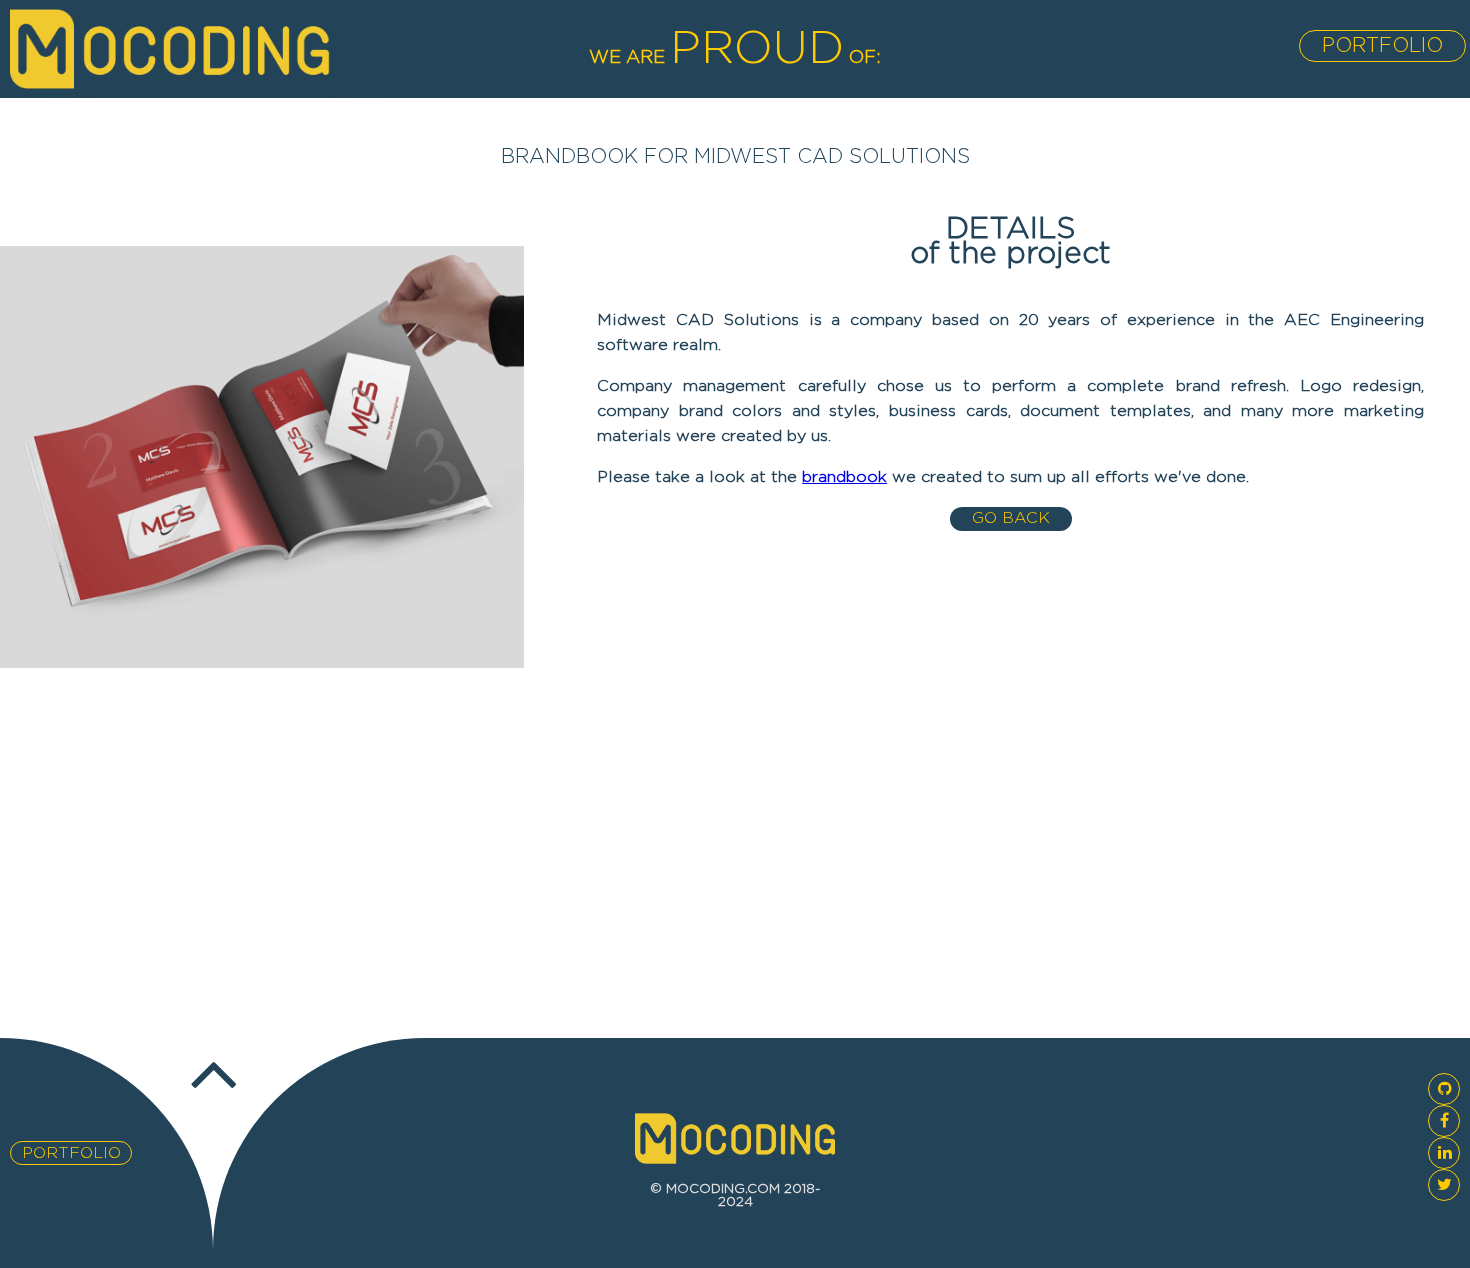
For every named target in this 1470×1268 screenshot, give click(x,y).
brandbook (844, 477)
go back (1011, 518)
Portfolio (1382, 46)
